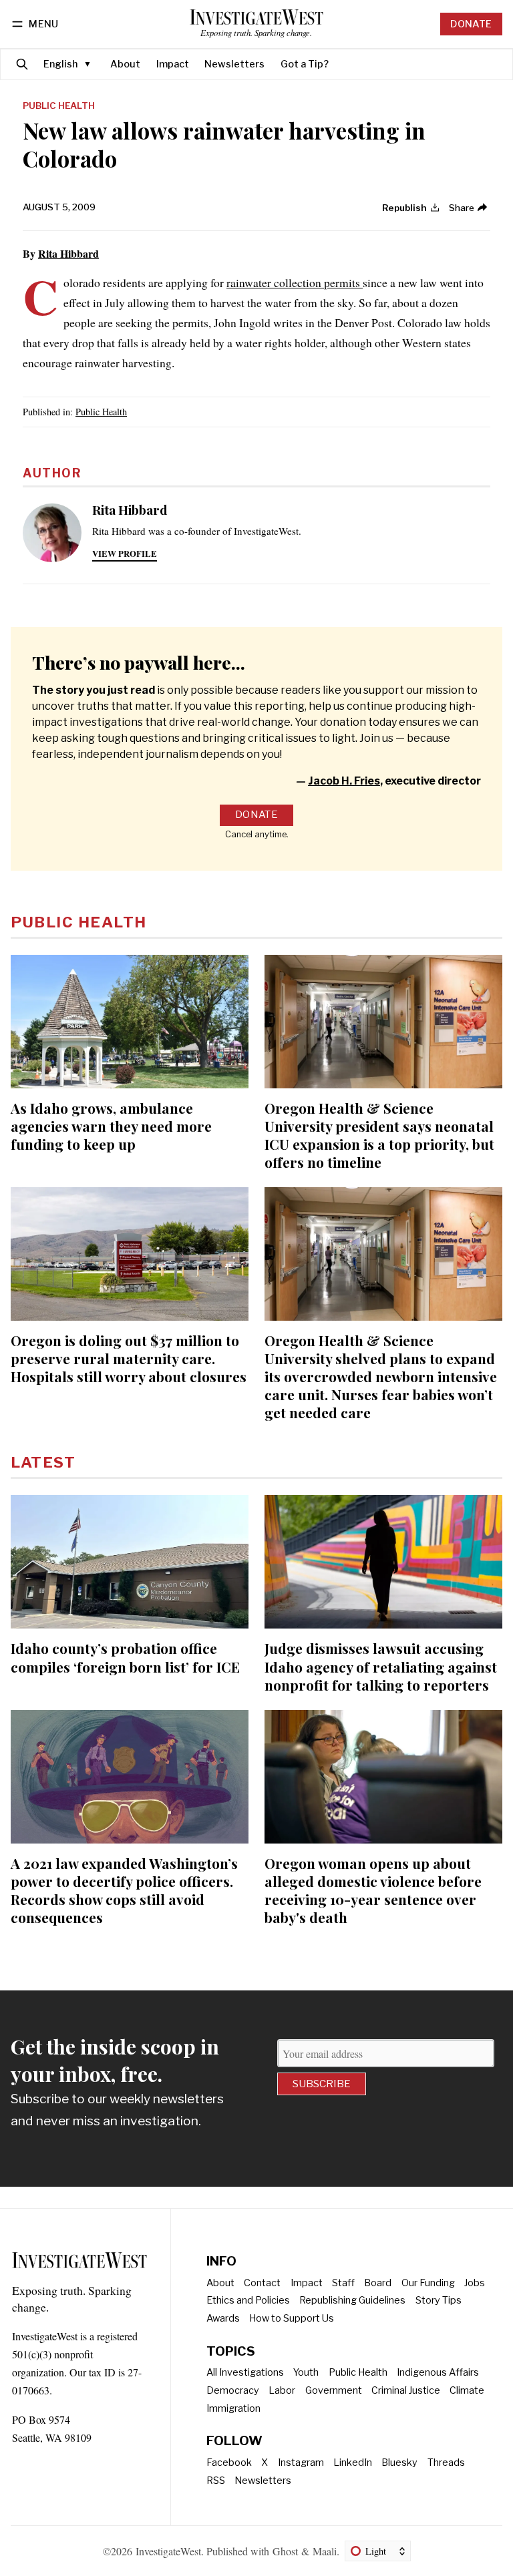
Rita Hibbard (68, 253)
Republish (404, 208)
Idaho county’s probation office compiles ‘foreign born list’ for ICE (125, 1657)
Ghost (285, 2551)
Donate (471, 24)
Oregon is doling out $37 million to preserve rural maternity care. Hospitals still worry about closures (129, 1358)
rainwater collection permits (295, 282)
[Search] (22, 64)
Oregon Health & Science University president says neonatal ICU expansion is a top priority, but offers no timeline (379, 1135)
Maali (325, 2551)
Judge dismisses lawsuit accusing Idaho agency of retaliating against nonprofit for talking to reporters (381, 1666)
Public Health (59, 106)
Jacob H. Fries (344, 781)
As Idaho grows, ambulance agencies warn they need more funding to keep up (111, 1126)
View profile (125, 554)
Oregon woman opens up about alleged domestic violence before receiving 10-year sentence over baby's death (373, 1890)
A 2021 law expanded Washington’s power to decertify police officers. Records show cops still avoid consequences (124, 1890)
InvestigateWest (168, 2551)
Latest (43, 1462)
